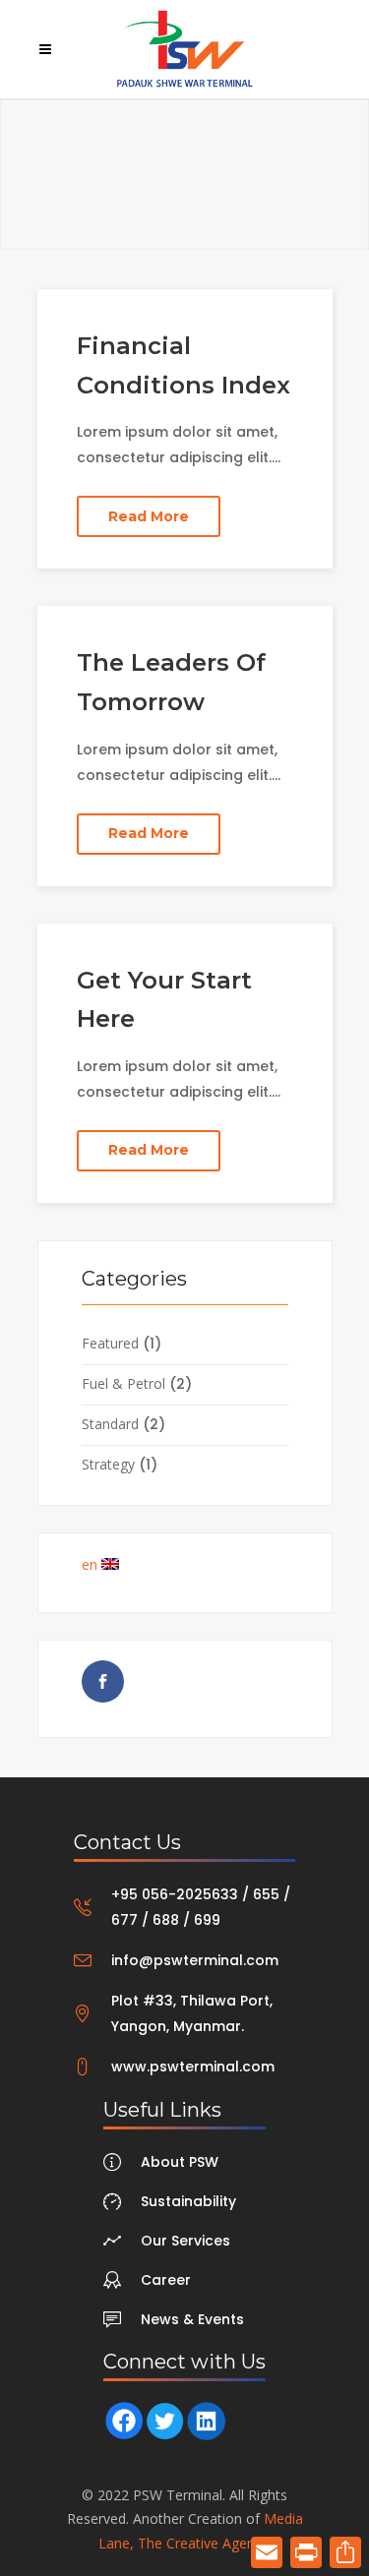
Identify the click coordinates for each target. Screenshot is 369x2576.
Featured (110, 1343)
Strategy (108, 1464)
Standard (110, 1424)
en (92, 1564)
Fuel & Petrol (123, 1383)
